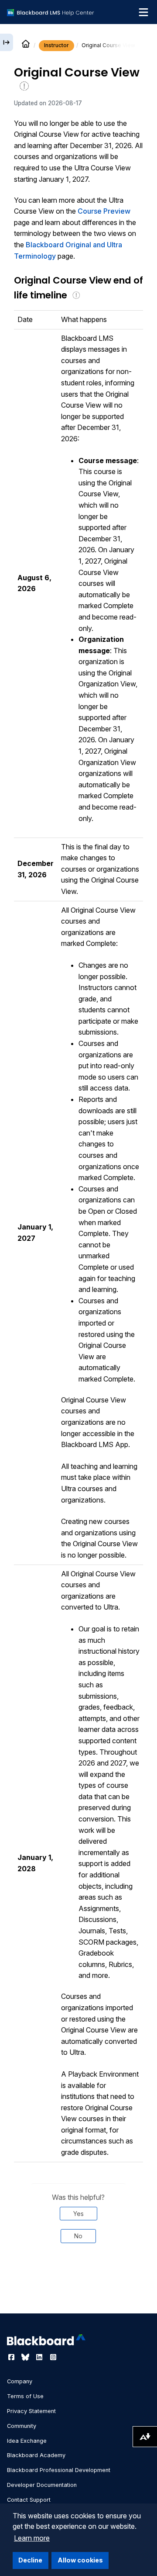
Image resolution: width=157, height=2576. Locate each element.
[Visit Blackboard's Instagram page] (53, 2357)
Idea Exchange (27, 2441)
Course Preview (104, 211)
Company (20, 2381)
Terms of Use (25, 2396)
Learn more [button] (32, 2538)
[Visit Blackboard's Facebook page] (12, 2357)
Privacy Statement (31, 2411)
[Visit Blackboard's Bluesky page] (26, 2357)
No (78, 2236)
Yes (78, 2214)
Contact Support (29, 2500)
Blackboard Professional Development (59, 2470)
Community (22, 2426)
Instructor (56, 45)
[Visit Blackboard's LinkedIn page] (40, 2357)
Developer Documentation (42, 2485)
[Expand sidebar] (7, 42)
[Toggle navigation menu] (143, 12)
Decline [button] (30, 2560)
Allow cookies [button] (80, 2560)
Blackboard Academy (36, 2455)
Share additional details (78, 2289)
